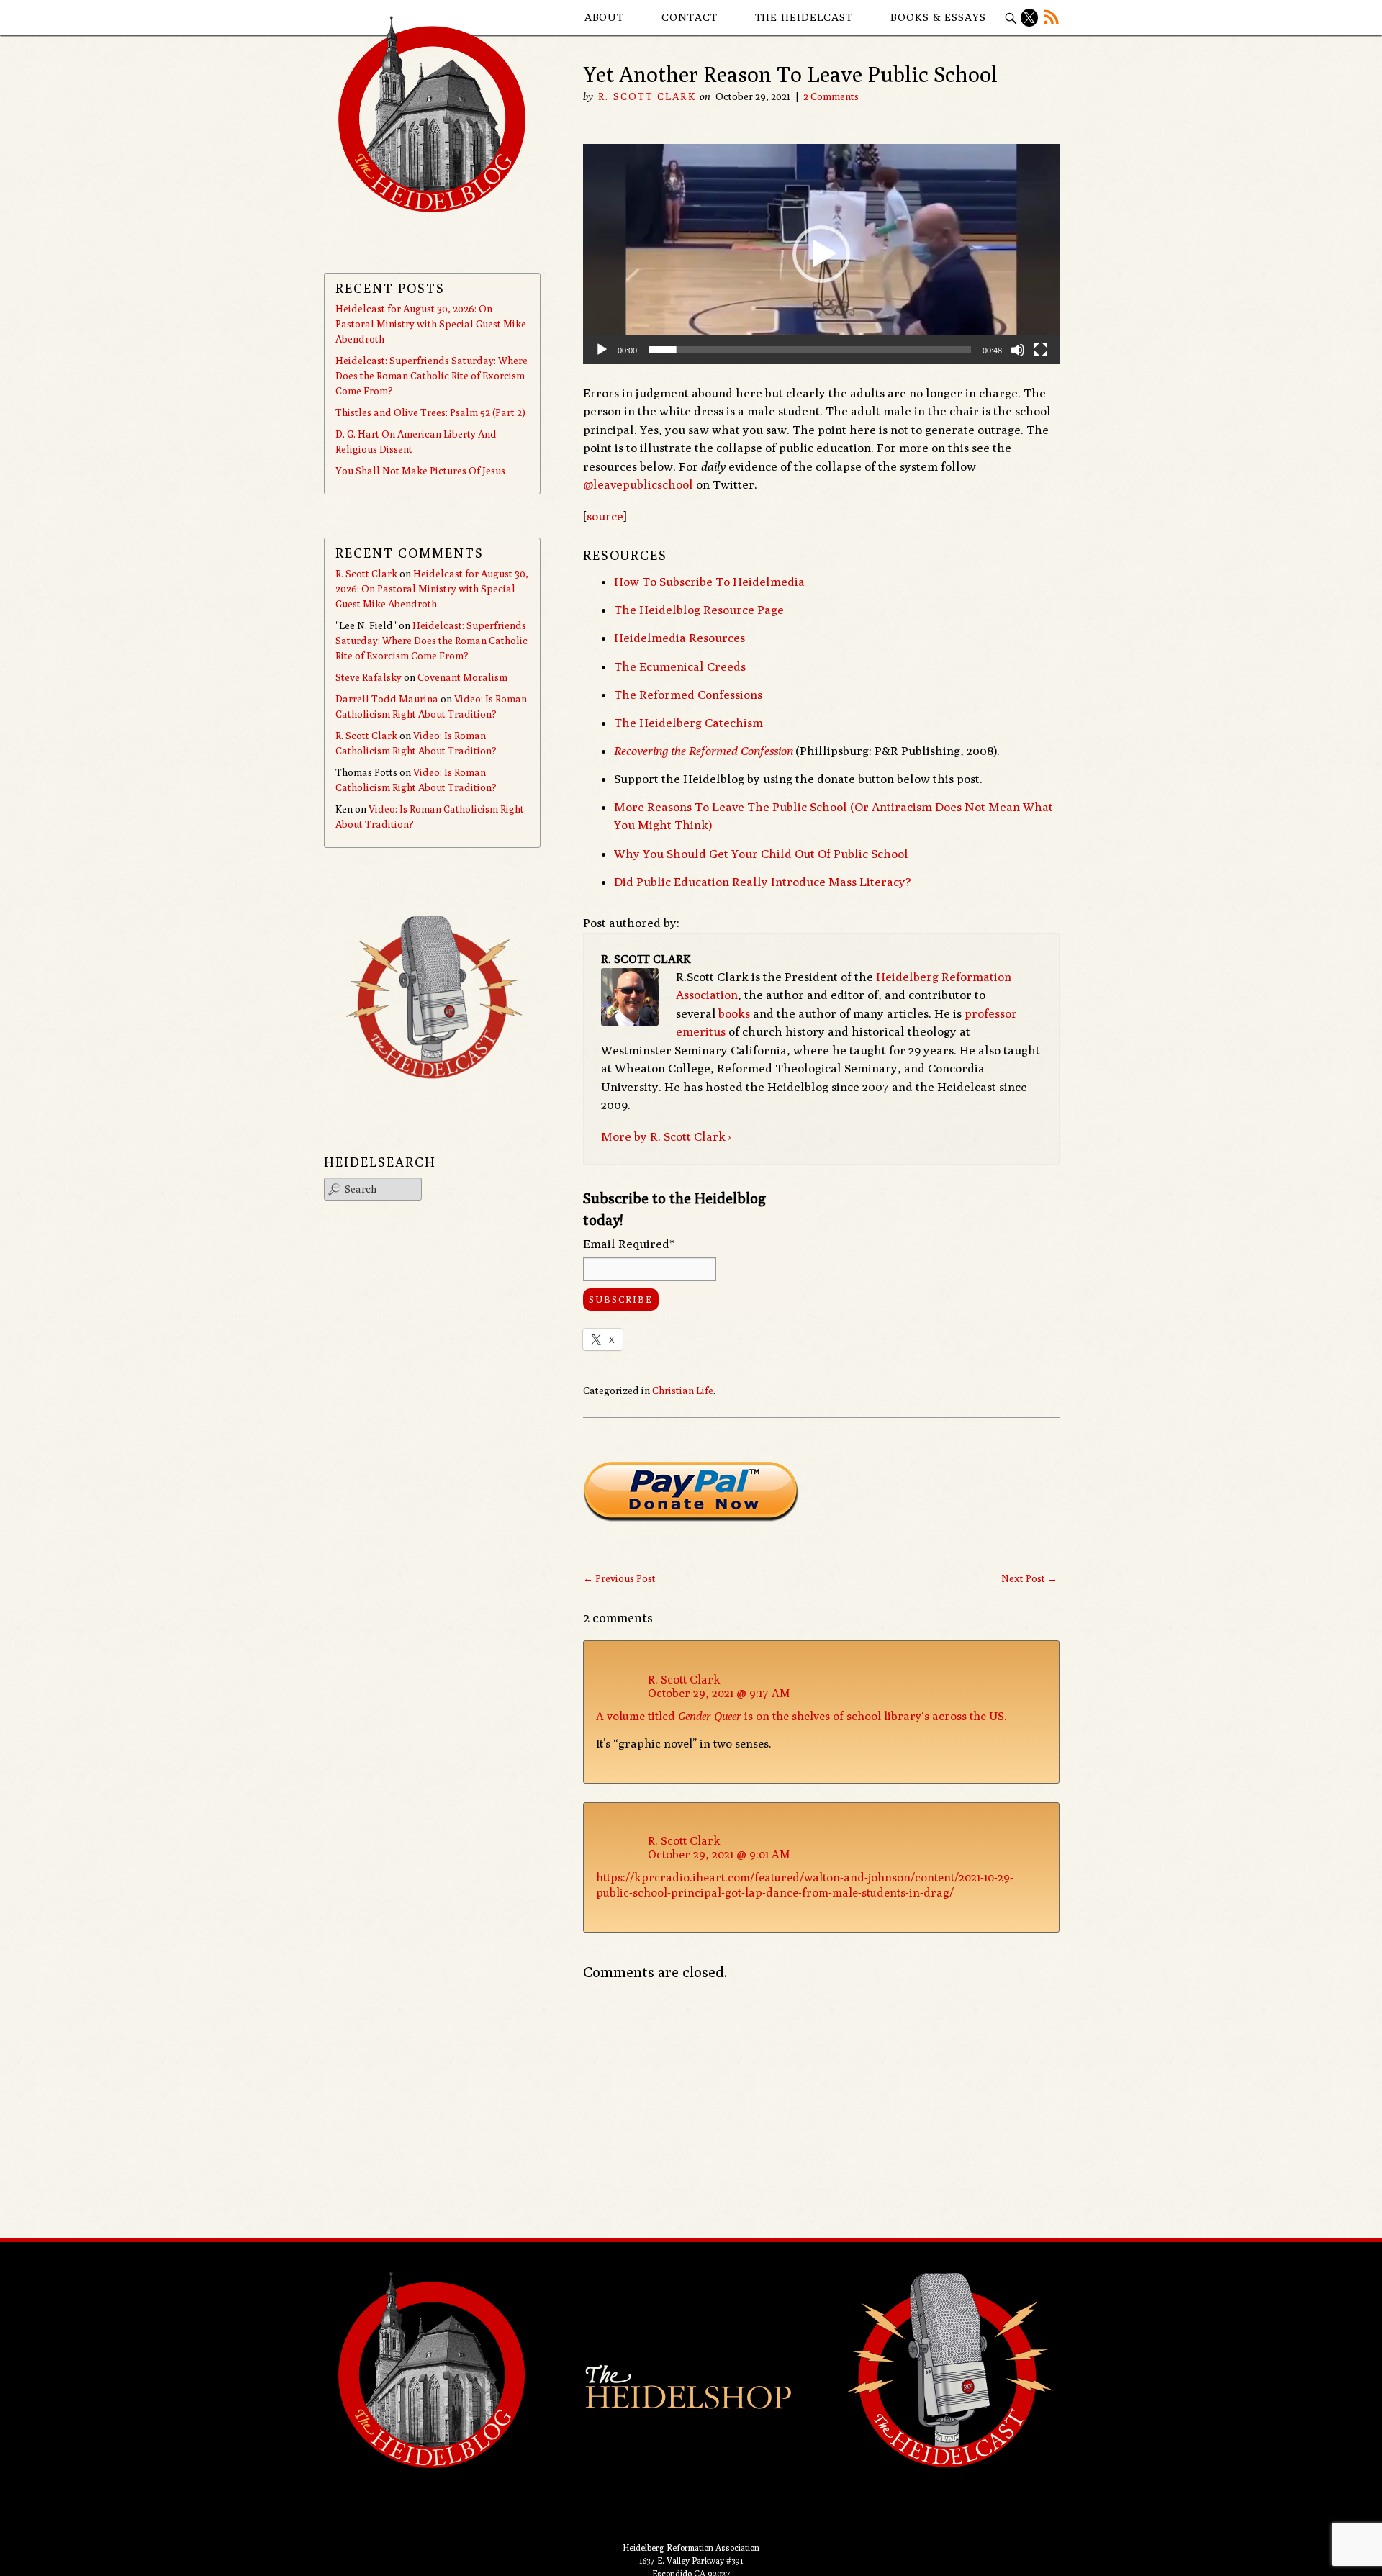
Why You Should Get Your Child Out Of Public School (761, 854)
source (605, 516)
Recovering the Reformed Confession (704, 751)
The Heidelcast (804, 17)
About (605, 17)
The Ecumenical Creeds (680, 666)
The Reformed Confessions (688, 695)
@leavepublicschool (638, 484)
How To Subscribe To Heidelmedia (709, 582)
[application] (821, 254)
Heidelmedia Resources (679, 638)
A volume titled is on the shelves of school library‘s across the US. (801, 1716)
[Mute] (1018, 350)
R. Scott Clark (647, 96)
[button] (821, 254)
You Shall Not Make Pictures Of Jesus (420, 471)
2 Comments (831, 96)
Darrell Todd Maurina (387, 699)
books (734, 1013)
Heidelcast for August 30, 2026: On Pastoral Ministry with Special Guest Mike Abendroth (431, 324)
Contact (689, 17)
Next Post (1029, 1578)
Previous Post (619, 1578)
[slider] (810, 350)
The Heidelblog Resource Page (699, 610)
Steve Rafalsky (369, 677)
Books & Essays (938, 17)
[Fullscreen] (1041, 350)
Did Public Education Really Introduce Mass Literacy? (763, 882)
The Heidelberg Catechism (688, 723)
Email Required (629, 1244)
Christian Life (683, 1391)
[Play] (602, 350)
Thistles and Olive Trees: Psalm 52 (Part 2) (430, 412)
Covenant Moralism (462, 677)
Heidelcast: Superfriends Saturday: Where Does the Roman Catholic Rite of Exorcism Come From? (432, 376)
